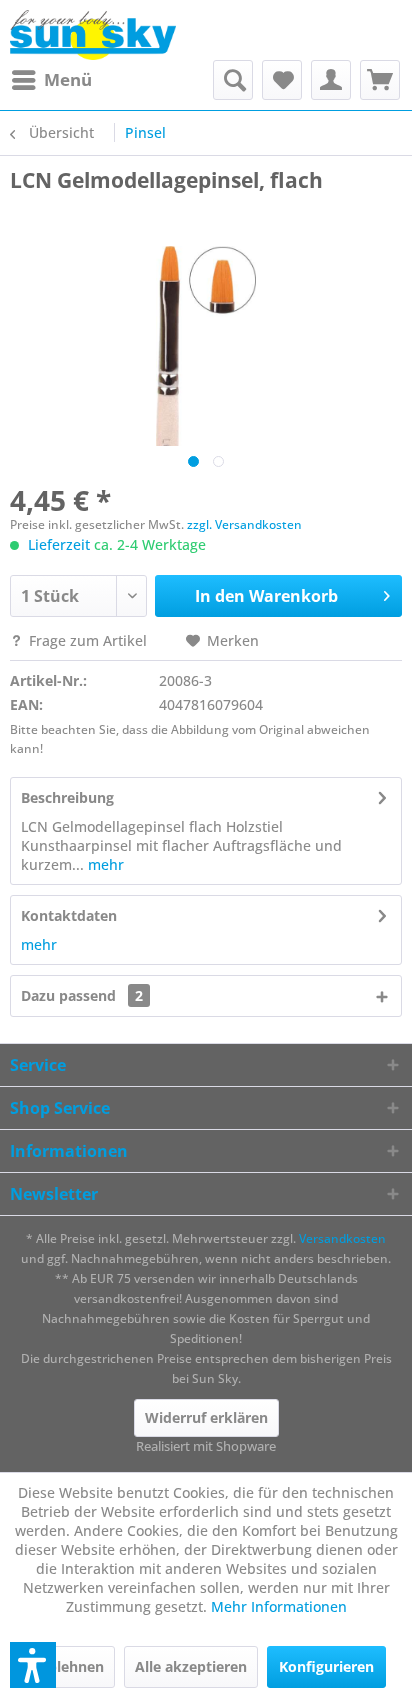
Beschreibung (67, 797)
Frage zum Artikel (88, 640)
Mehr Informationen (279, 1606)
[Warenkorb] (380, 80)
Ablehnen (71, 1666)
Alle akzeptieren (191, 1666)
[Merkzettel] (282, 80)
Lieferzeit (59, 544)
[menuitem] (51, 80)
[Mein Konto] (331, 80)
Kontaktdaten (69, 915)
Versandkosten (342, 1238)
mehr (104, 864)
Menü (68, 79)
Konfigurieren (326, 1666)
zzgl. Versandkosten (244, 524)
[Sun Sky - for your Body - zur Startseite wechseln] (93, 35)
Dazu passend (82, 995)
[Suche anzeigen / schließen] (233, 80)
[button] (33, 1665)
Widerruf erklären (206, 1417)
